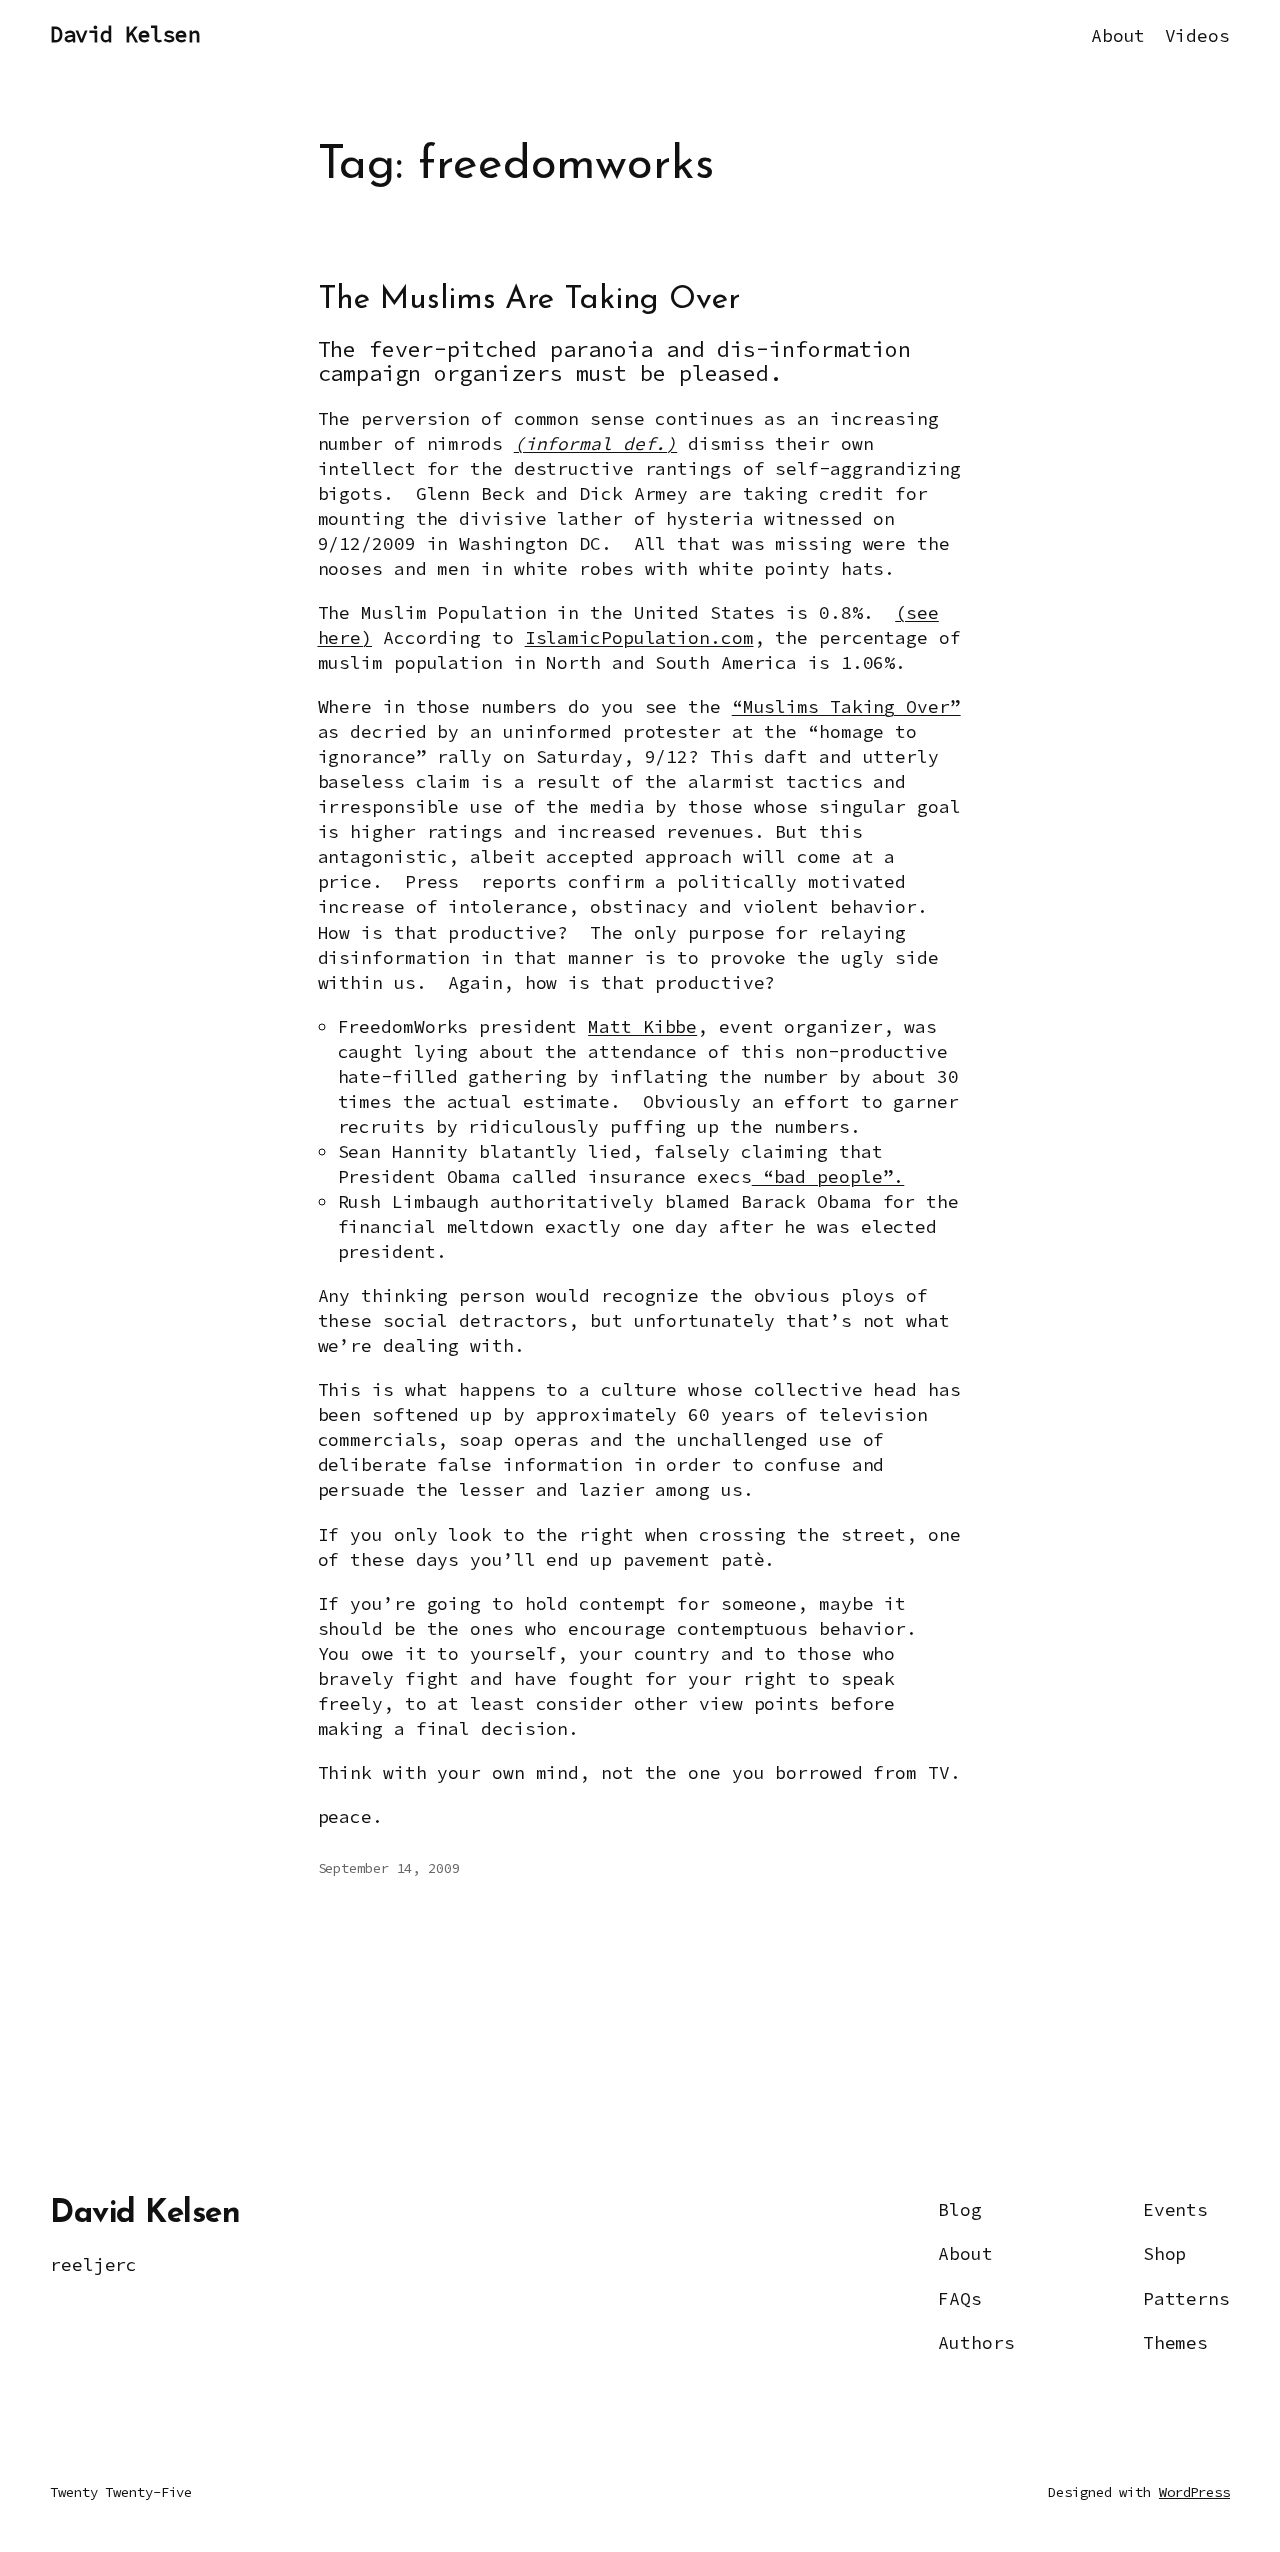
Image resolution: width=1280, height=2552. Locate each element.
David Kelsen (125, 34)
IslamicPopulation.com (639, 637)
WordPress (1194, 2492)
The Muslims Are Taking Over (529, 300)
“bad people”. (828, 1176)
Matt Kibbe (642, 1026)
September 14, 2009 (389, 1868)
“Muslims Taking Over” (846, 706)
